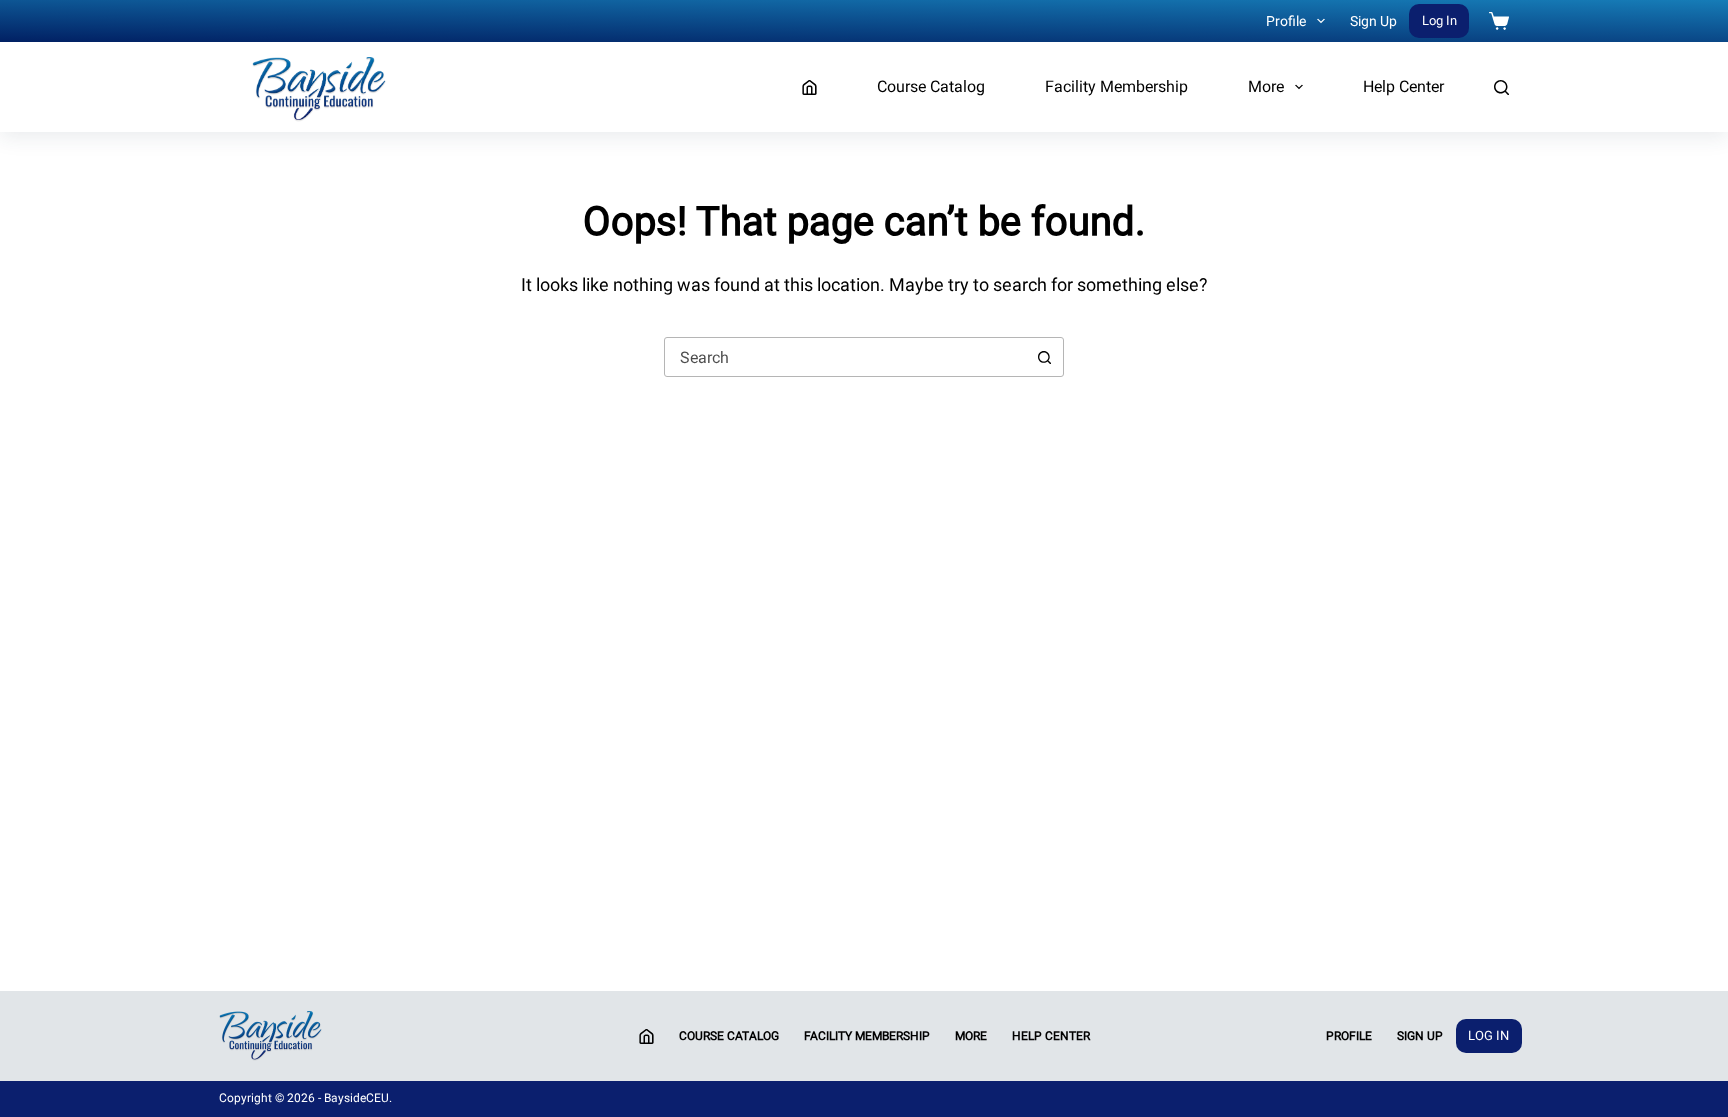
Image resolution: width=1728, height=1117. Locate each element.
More (1266, 86)
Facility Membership (1116, 86)
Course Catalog (931, 86)
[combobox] (845, 357)
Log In (1439, 20)
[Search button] (1044, 357)
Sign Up (1373, 21)
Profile (1286, 21)
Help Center (1403, 86)
